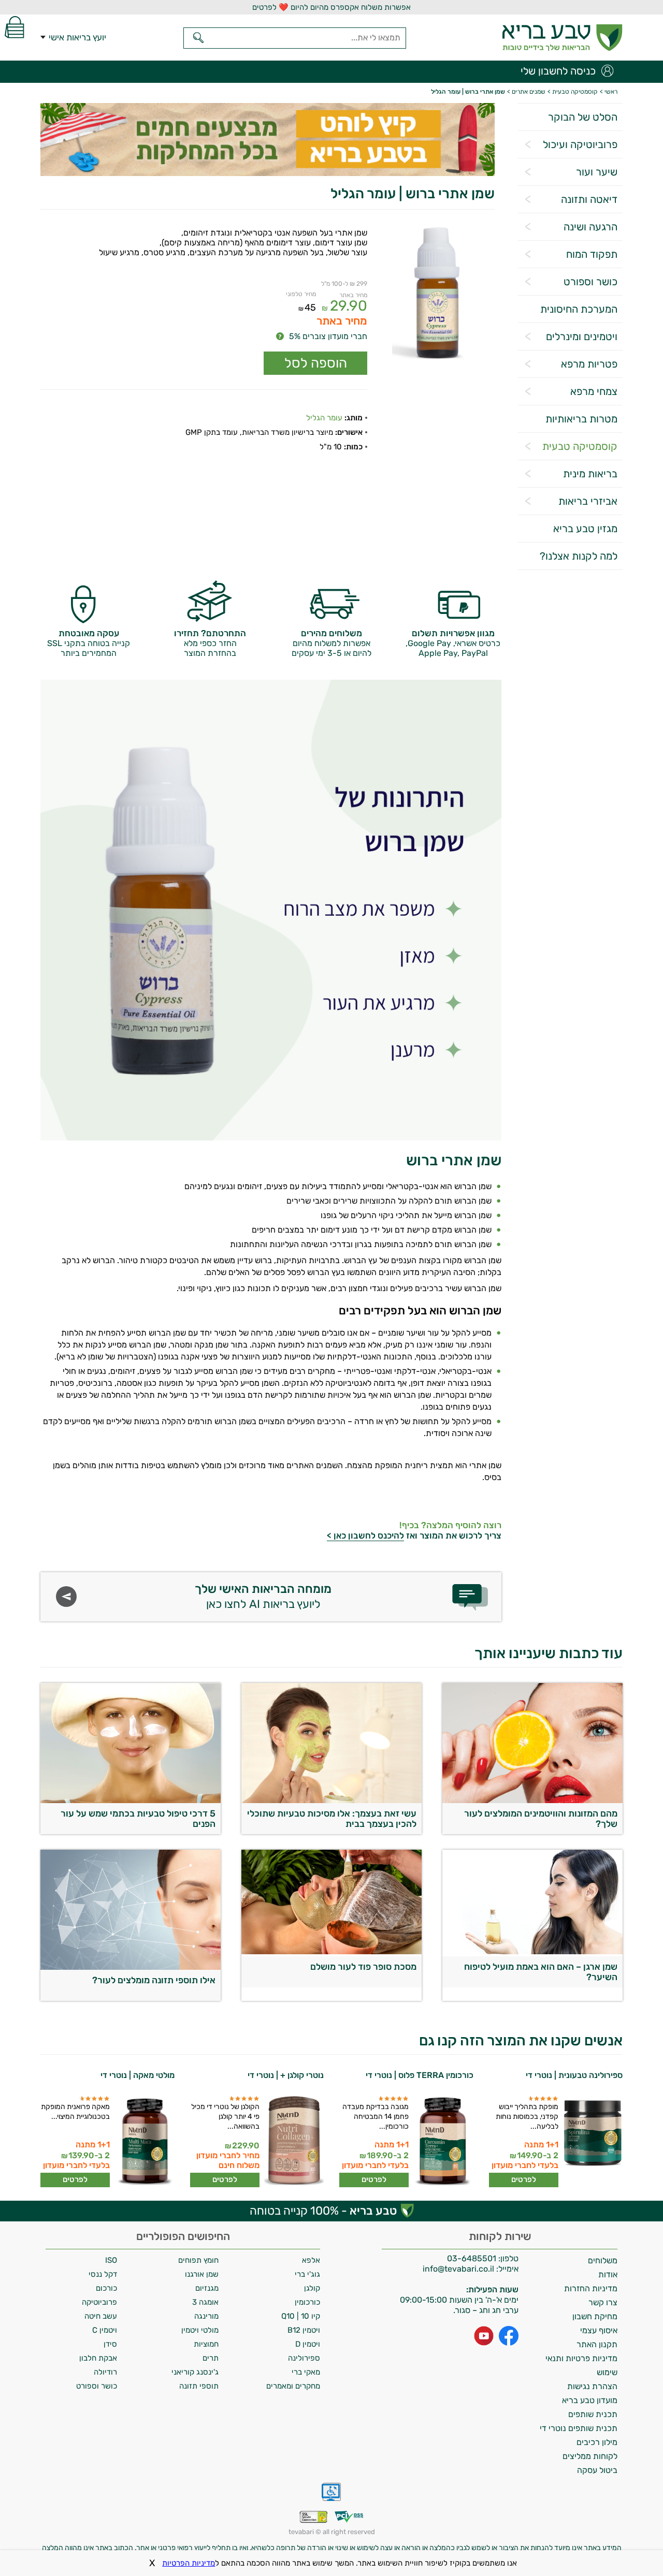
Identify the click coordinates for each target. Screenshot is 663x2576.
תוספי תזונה (199, 2386)
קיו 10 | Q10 (301, 2316)
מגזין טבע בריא (585, 529)
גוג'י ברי (307, 2274)
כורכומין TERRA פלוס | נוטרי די (420, 2075)
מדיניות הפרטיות (189, 2563)
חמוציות (206, 2344)
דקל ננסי (103, 2274)
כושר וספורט (590, 282)
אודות (608, 2274)
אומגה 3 (205, 2302)
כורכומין (307, 2302)
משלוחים (603, 2260)
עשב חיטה (101, 2316)
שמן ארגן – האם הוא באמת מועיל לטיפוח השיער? (541, 1972)
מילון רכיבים (597, 2442)
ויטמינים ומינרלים (582, 336)
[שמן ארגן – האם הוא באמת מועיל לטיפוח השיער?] (532, 1951)
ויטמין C (105, 2330)
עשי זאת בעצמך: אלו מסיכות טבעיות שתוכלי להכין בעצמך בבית (332, 1819)
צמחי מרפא (594, 391)
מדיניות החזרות (591, 2288)
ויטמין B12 (304, 2330)
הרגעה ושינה (590, 227)
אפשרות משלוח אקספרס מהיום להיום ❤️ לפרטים (331, 7)
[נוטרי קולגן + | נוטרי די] (293, 2141)
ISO (111, 2260)
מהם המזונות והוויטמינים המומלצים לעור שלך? (541, 1819)
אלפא (311, 2260)
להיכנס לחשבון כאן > (365, 1535)
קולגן (312, 2288)
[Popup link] (438, 294)
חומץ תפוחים (198, 2260)
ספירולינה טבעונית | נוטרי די (574, 2075)
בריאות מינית (590, 474)
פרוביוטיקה (99, 2302)
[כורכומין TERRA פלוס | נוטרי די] (443, 2141)
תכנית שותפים (593, 2414)
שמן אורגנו (202, 2274)
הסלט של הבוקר (583, 117)
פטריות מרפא (589, 364)
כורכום (106, 2288)
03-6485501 (472, 2258)
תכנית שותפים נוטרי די (579, 2428)
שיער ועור (597, 172)
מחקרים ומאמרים (293, 2386)
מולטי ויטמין (200, 2330)
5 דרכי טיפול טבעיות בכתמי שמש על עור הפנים (138, 1819)
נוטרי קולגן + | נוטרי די (286, 2075)
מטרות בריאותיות (581, 419)
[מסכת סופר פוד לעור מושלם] (331, 1951)
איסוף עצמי (599, 2330)
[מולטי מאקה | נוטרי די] (144, 2141)
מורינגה (206, 2316)
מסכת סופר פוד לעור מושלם (363, 1967)
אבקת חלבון (98, 2358)
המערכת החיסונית (579, 309)
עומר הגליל (324, 418)
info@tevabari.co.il (459, 2269)
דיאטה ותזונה (589, 199)
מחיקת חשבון (595, 2316)
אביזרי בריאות (588, 501)
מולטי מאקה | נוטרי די (138, 2075)
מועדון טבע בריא (590, 2400)
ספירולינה (304, 2358)
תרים (211, 2358)
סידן (110, 2344)
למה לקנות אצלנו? (579, 556)
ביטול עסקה (597, 2470)
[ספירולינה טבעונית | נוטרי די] (592, 2141)
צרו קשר (603, 2302)
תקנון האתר (597, 2344)
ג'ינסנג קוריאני (195, 2372)
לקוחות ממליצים (590, 2456)
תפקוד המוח (592, 254)
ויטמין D (308, 2344)
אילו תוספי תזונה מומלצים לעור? (154, 1980)
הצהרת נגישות (592, 2386)
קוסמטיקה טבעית (580, 446)
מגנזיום (207, 2288)
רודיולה (105, 2372)
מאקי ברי (306, 2372)
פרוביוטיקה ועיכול (580, 144)
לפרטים (524, 2179)
